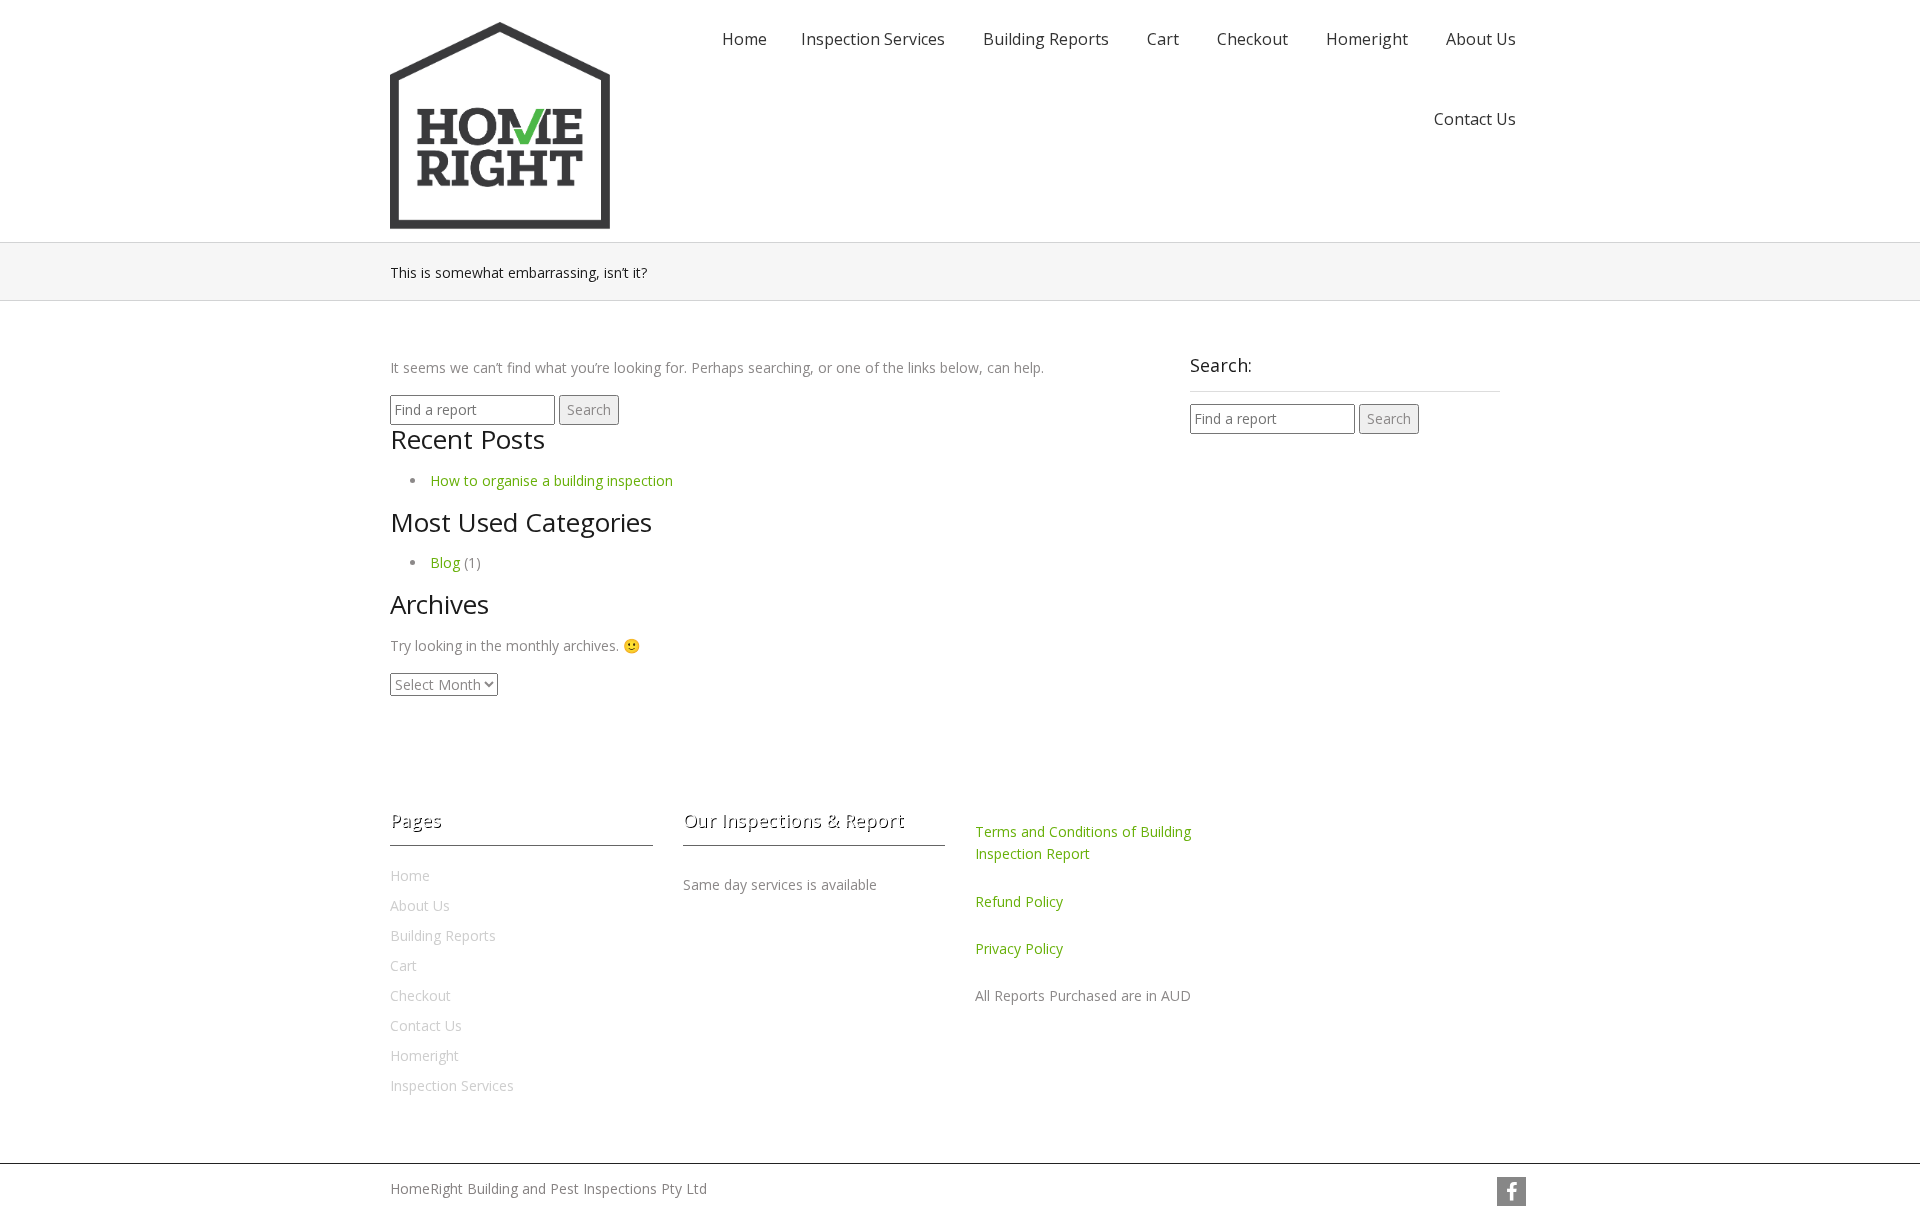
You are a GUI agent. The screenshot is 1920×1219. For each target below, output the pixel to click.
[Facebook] (1511, 1191)
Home (744, 39)
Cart (1163, 39)
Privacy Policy (1019, 948)
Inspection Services (873, 39)
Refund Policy (1019, 901)
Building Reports (1046, 39)
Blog (445, 562)
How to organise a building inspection (551, 480)
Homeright (1367, 39)
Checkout (1252, 39)
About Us (1481, 39)
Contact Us (1475, 119)
